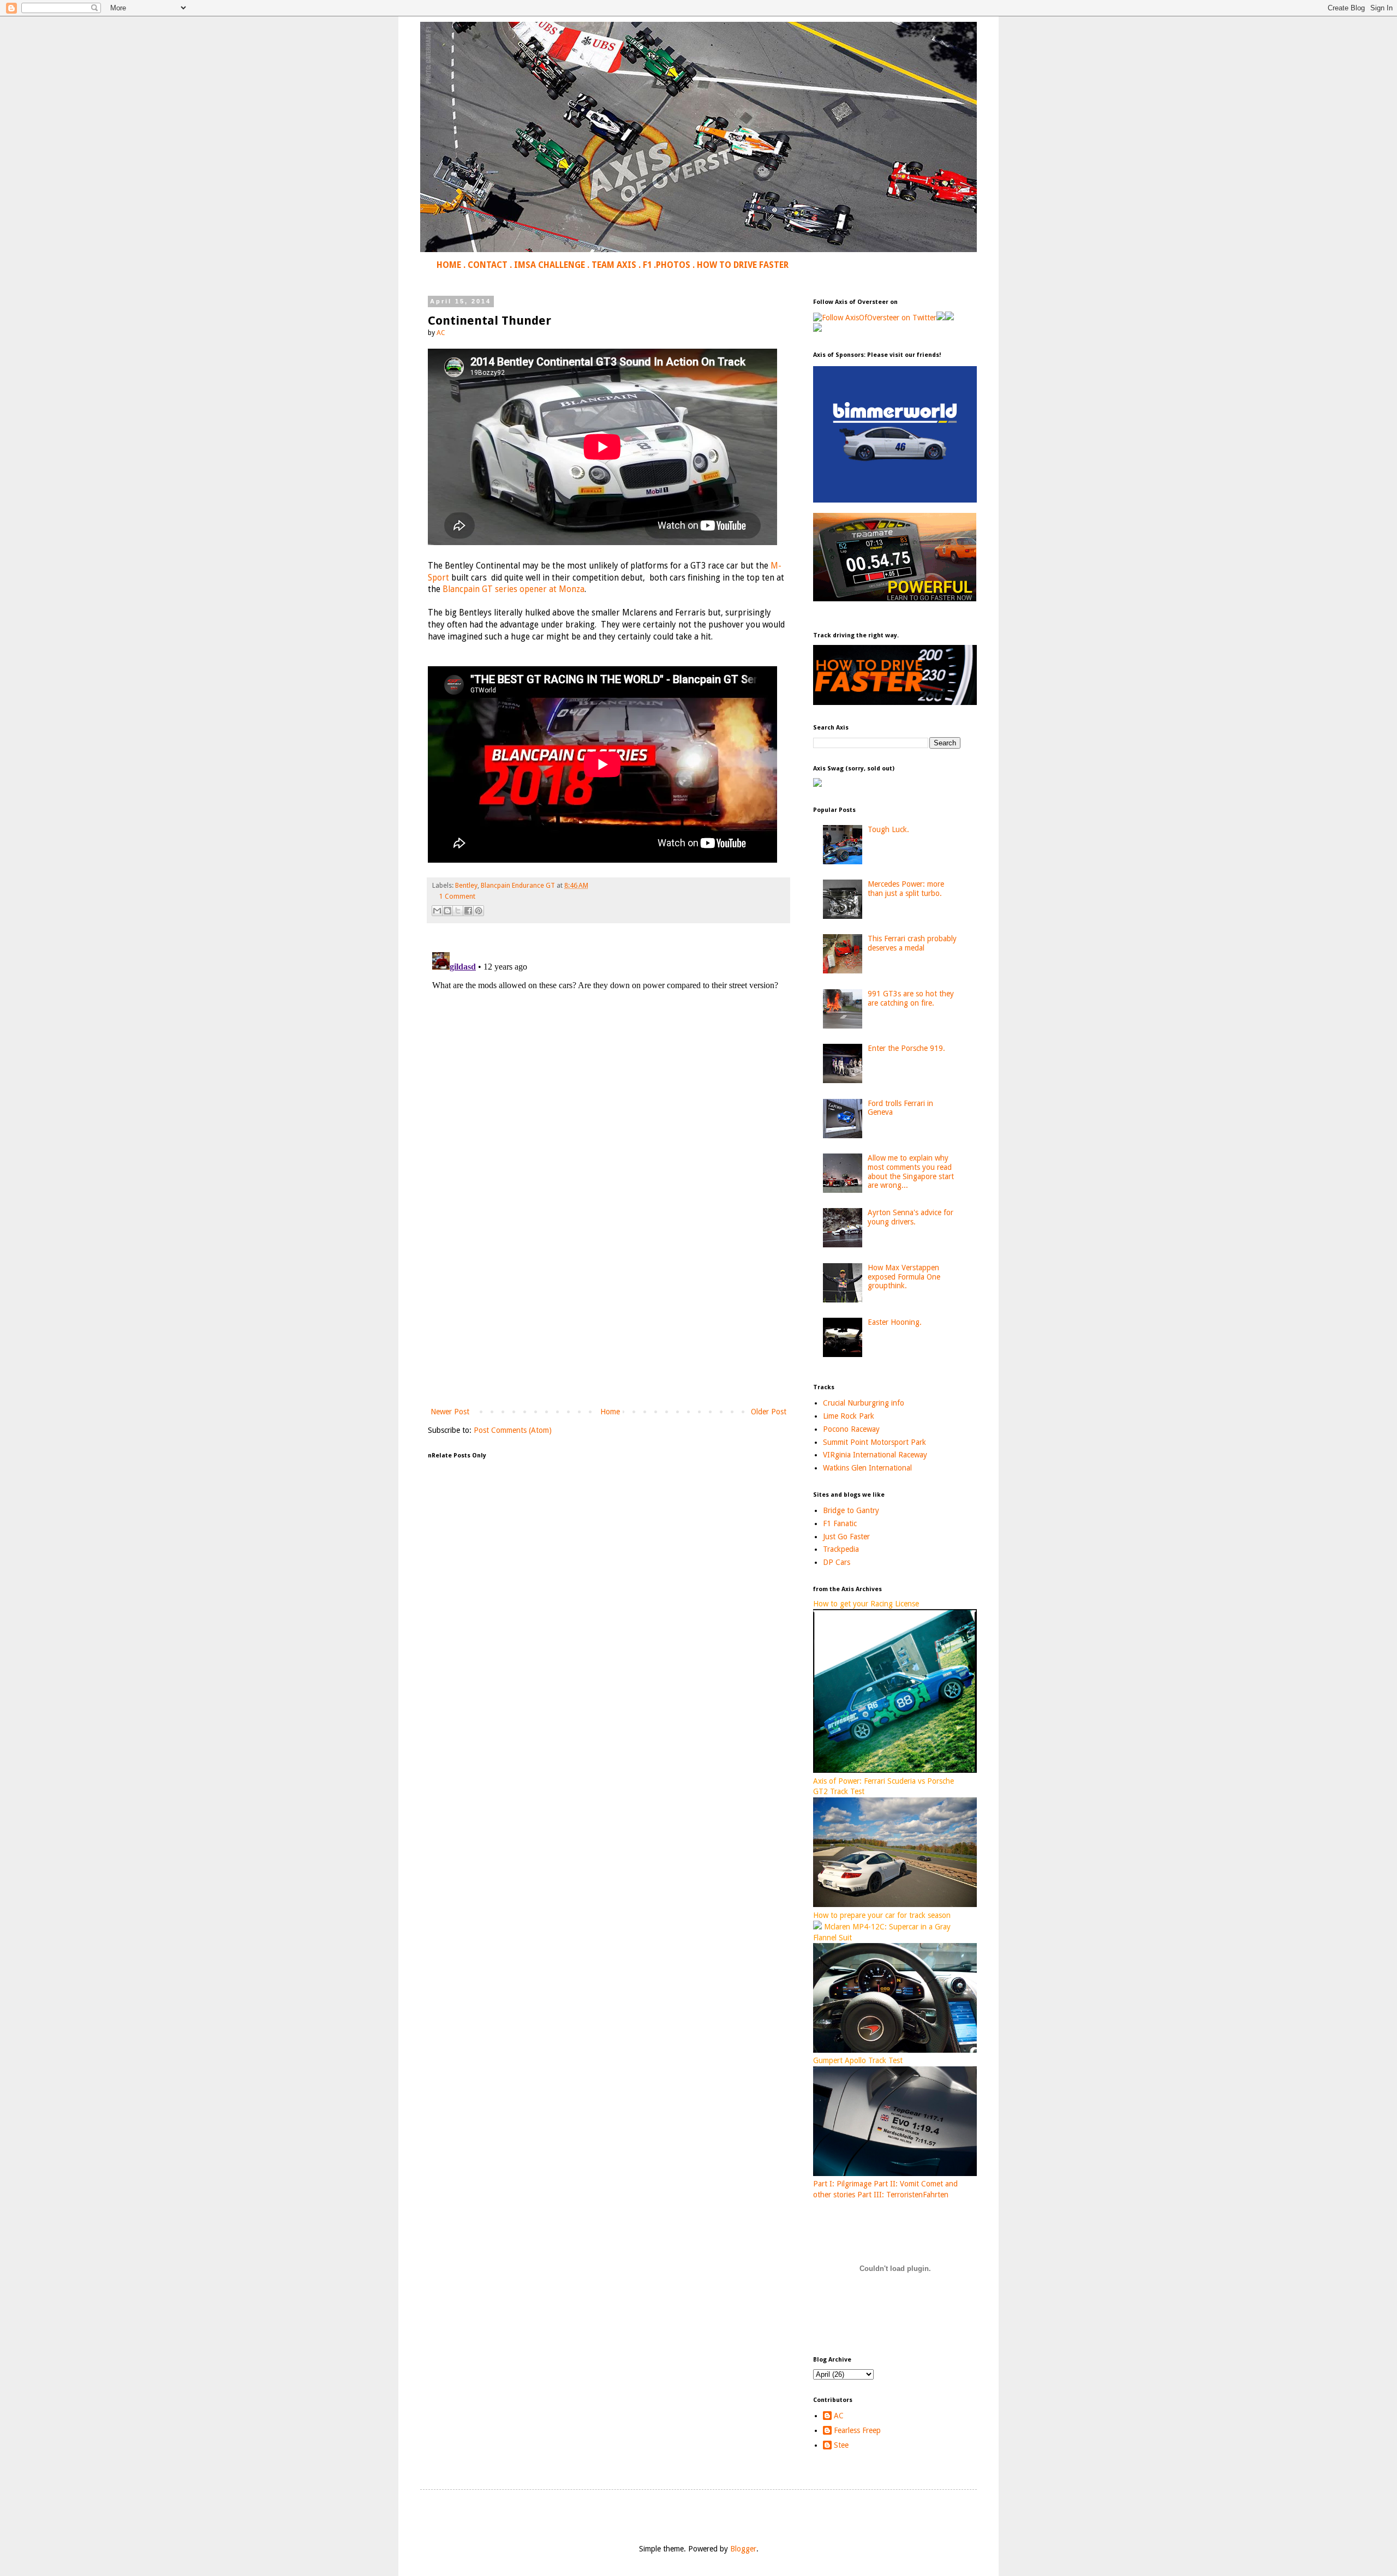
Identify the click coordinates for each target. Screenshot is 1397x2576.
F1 (647, 265)
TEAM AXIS (614, 265)
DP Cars (837, 1562)
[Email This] (437, 911)
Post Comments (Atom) (513, 1430)
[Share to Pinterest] (479, 911)
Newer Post (450, 1412)
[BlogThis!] (447, 911)
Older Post (769, 1412)
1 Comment (457, 896)
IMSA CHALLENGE (550, 265)
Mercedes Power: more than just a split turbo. (906, 889)
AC (839, 2416)
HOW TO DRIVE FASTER (743, 265)
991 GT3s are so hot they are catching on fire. (911, 998)
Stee (841, 2445)
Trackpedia (841, 1549)
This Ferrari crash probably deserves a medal (912, 943)
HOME (449, 265)
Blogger (743, 2549)
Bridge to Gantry (851, 1510)
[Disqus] (608, 1084)
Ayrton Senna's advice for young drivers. (911, 1217)
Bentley (466, 885)
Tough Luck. (888, 829)
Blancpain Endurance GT (518, 885)
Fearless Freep (857, 2430)
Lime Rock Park (849, 1416)
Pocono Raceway (851, 1429)
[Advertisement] (608, 1315)
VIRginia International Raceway (875, 1455)
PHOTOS (673, 265)
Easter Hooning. (895, 1322)
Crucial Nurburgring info (864, 1403)
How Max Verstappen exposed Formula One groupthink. (904, 1277)
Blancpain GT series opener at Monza (514, 589)
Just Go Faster (846, 1537)
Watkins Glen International (867, 1468)
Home (610, 1412)
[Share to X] (458, 911)
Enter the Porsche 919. (906, 1048)
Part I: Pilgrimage (842, 2184)
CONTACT (488, 265)
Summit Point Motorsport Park (874, 1442)
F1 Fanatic (840, 1523)
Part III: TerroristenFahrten (903, 2195)
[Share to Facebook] (468, 911)
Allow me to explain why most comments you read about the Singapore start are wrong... (911, 1172)
